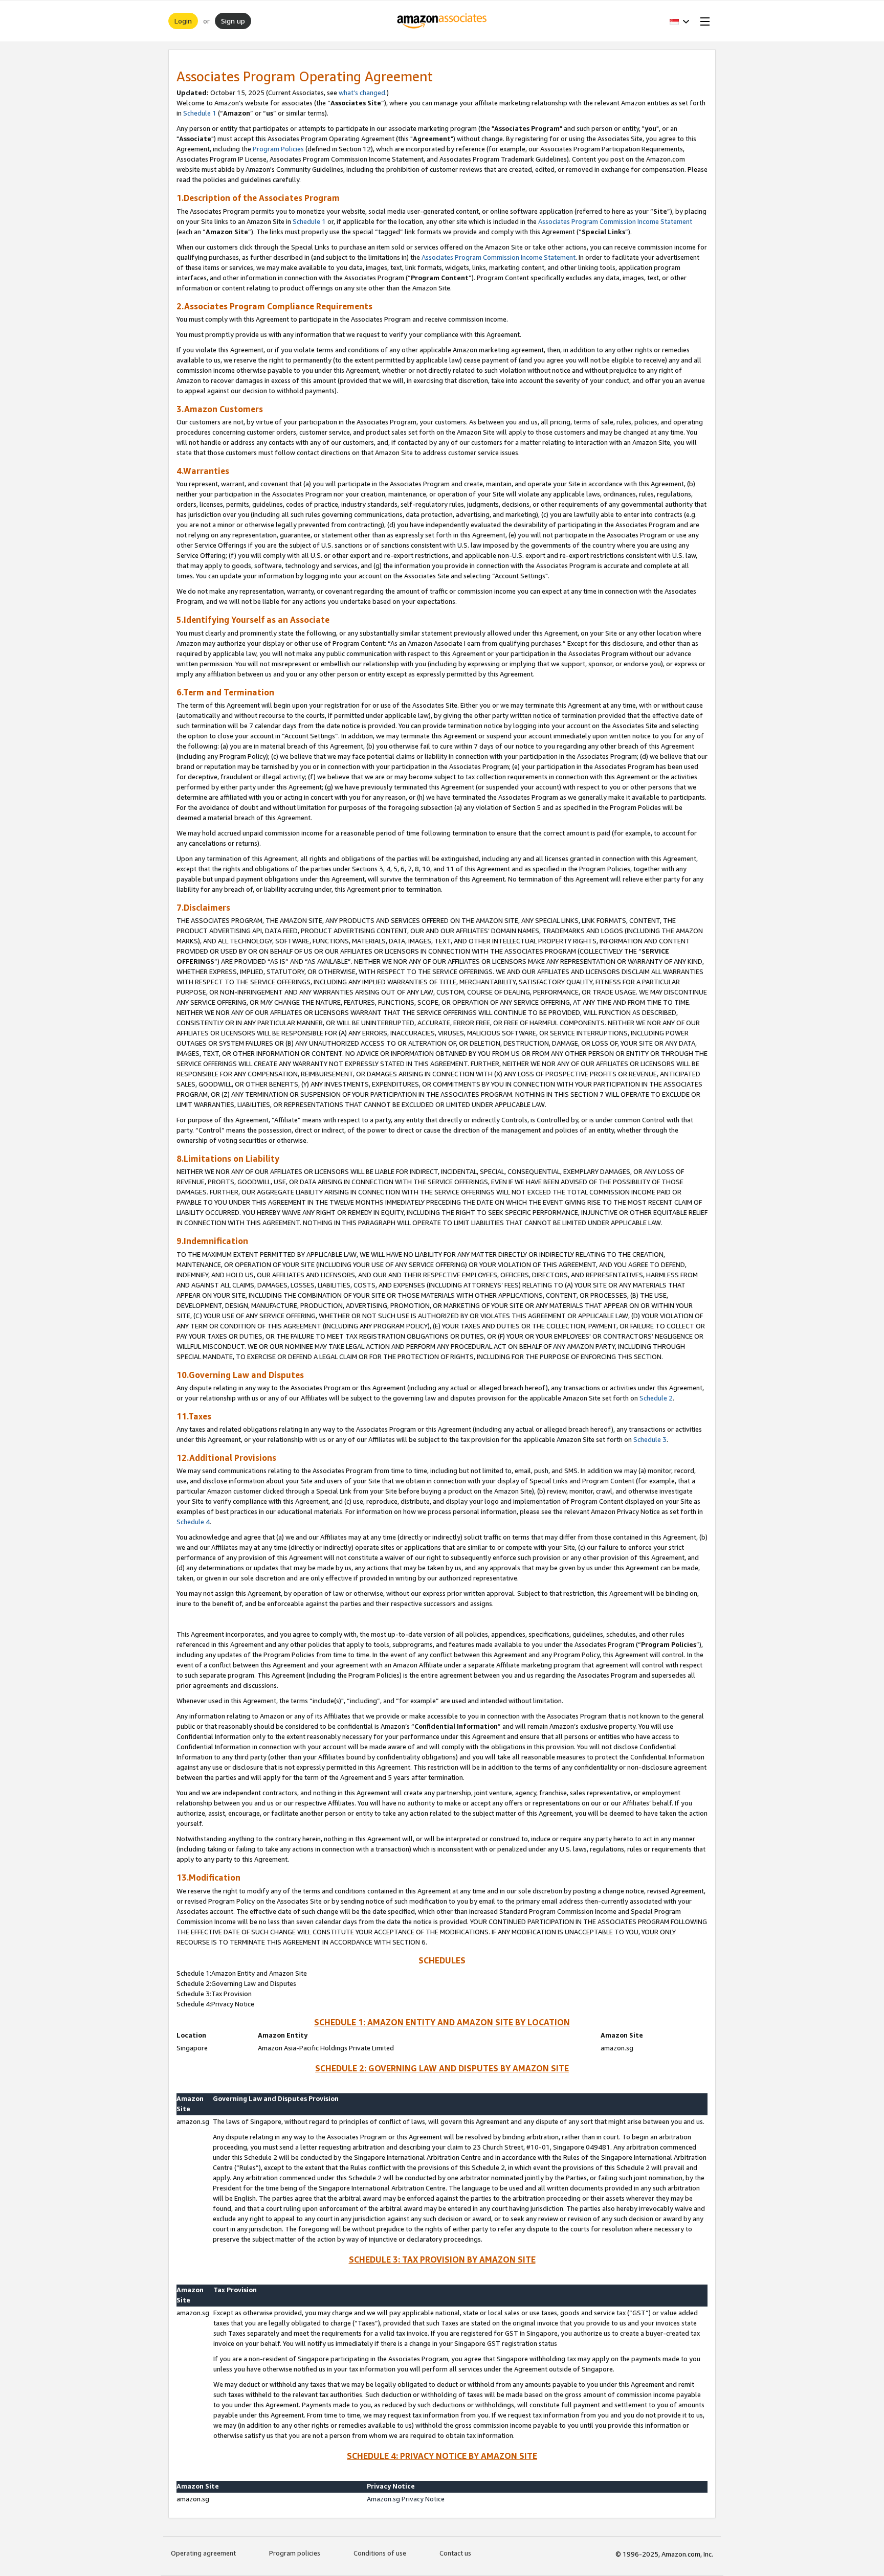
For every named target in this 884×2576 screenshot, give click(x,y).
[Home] (442, 21)
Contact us (455, 2553)
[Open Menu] (703, 21)
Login (183, 21)
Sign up (233, 21)
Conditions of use (380, 2553)
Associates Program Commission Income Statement (615, 221)
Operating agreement (203, 2553)
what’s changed (362, 93)
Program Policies (278, 149)
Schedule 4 (193, 1522)
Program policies (295, 2553)
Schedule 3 (650, 1439)
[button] (680, 21)
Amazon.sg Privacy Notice (406, 2499)
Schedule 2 (656, 1398)
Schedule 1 (200, 113)
